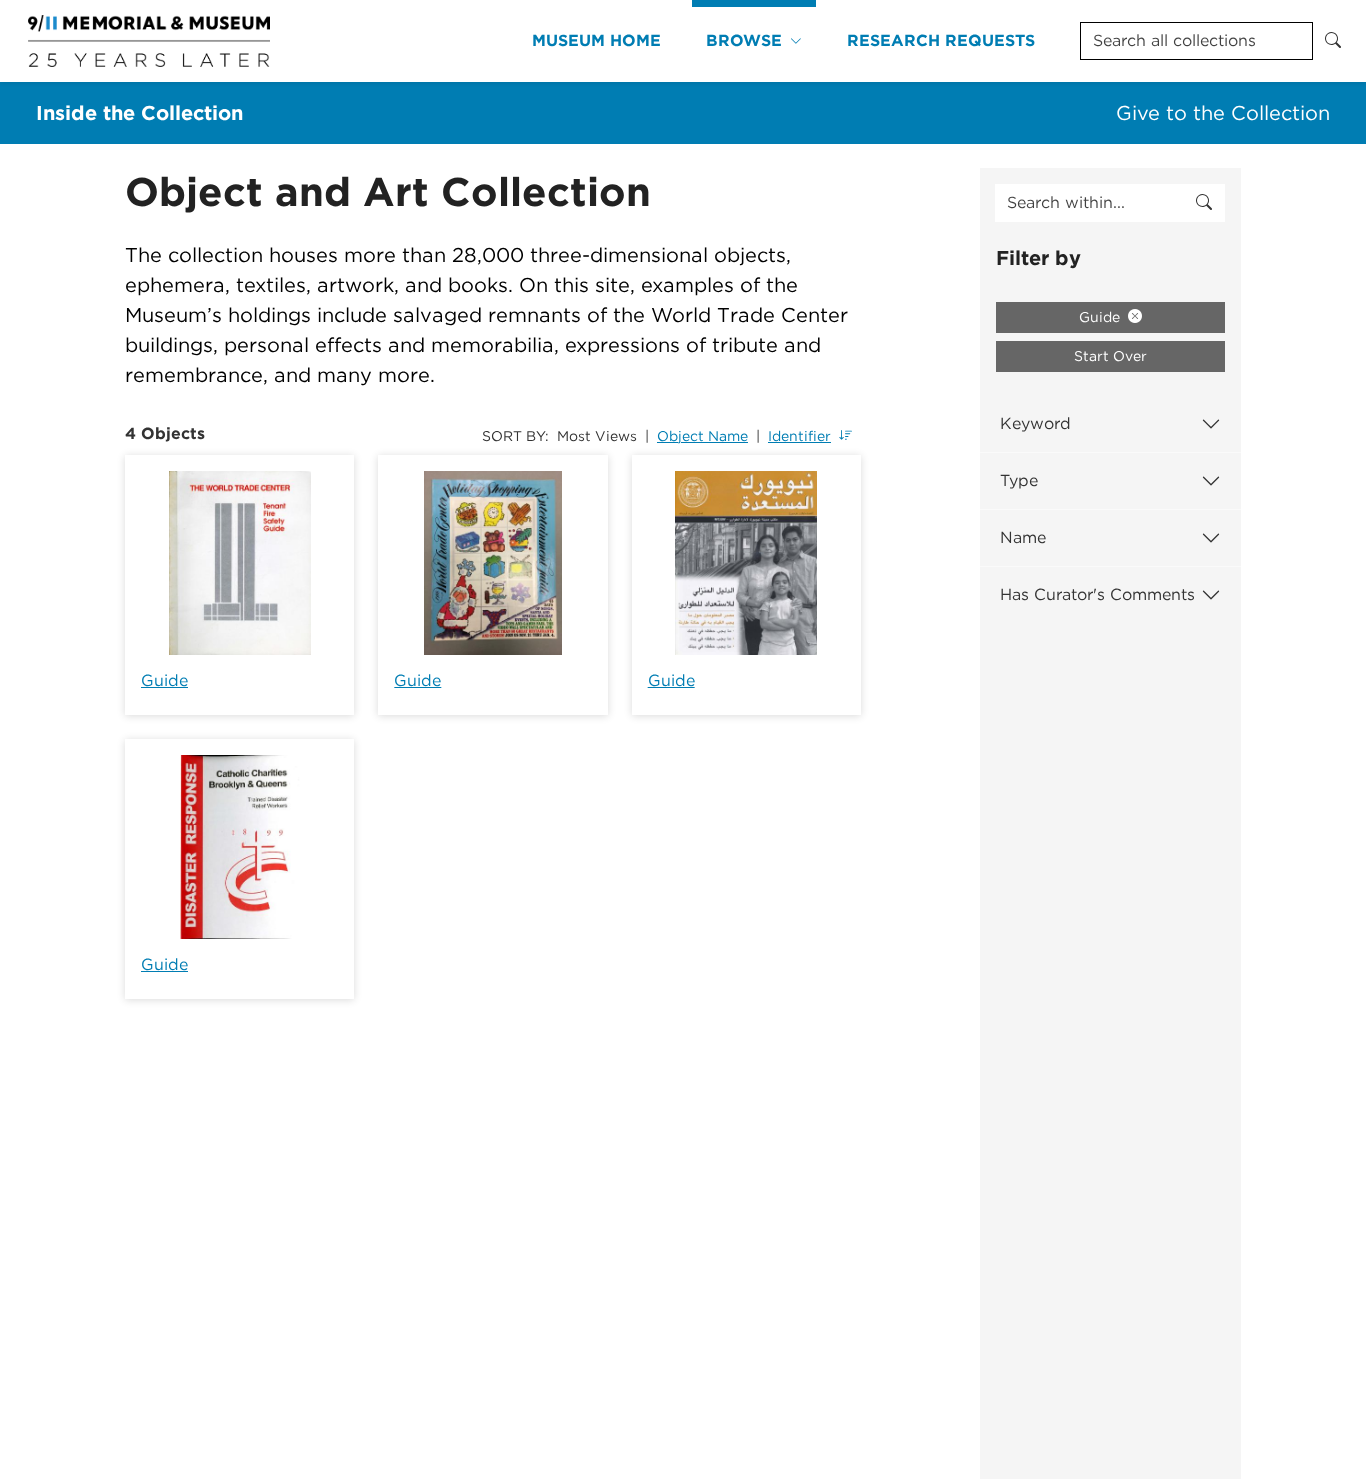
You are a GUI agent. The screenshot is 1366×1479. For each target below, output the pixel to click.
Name (1023, 537)
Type (1019, 480)
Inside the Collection (139, 113)
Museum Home (596, 40)
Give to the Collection (1223, 113)
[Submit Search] (1333, 41)
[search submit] (1204, 203)
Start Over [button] (1110, 356)
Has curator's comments (1097, 594)
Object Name (702, 436)
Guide (164, 680)
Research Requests (941, 40)
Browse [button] (744, 40)
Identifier (799, 436)
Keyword (1035, 423)
